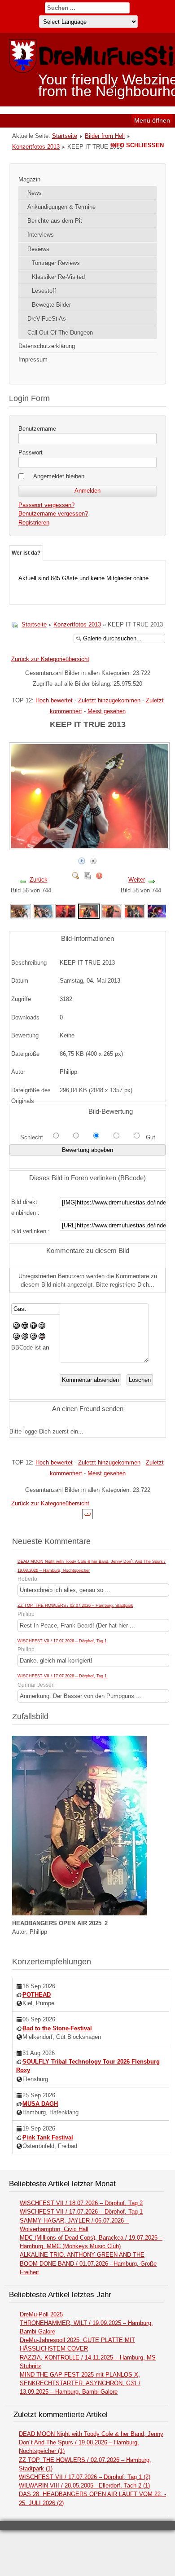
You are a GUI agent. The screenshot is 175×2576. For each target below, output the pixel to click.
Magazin (29, 179)
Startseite (65, 136)
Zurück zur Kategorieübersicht (50, 659)
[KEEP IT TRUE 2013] (21, 911)
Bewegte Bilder (51, 305)
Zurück (39, 880)
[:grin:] (33, 1327)
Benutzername (37, 429)
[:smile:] (16, 1327)
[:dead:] (42, 1338)
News (35, 193)
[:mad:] (25, 1338)
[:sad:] (33, 1338)
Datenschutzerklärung (47, 346)
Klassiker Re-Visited (58, 277)
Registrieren (34, 523)
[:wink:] (42, 1327)
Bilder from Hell (105, 136)
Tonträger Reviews (56, 263)
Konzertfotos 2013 (36, 147)
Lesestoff (44, 291)
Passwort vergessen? (46, 505)
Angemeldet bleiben (59, 476)
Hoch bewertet (54, 700)
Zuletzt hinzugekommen (109, 700)
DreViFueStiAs (47, 319)
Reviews (38, 249)
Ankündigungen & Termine (61, 207)
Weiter (137, 880)
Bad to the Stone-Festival (57, 2028)
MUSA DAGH (40, 2104)
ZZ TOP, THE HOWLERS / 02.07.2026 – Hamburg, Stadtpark (75, 1606)
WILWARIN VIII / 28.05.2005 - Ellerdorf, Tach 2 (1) (84, 2486)
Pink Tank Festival (48, 2137)
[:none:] (16, 1338)
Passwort (31, 452)
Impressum (33, 359)
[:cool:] (25, 1327)
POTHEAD (37, 1995)
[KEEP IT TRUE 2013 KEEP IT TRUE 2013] (90, 846)
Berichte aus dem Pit (55, 221)
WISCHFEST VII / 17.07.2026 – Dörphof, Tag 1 (62, 1641)
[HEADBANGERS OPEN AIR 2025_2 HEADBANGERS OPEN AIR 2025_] (79, 1913)
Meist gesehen (107, 711)
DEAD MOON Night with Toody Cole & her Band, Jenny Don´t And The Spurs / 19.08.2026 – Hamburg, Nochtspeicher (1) (91, 2442)
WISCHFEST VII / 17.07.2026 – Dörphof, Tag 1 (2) (85, 2477)
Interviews (41, 235)
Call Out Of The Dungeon (60, 333)
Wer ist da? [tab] (26, 553)
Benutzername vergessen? (53, 514)
